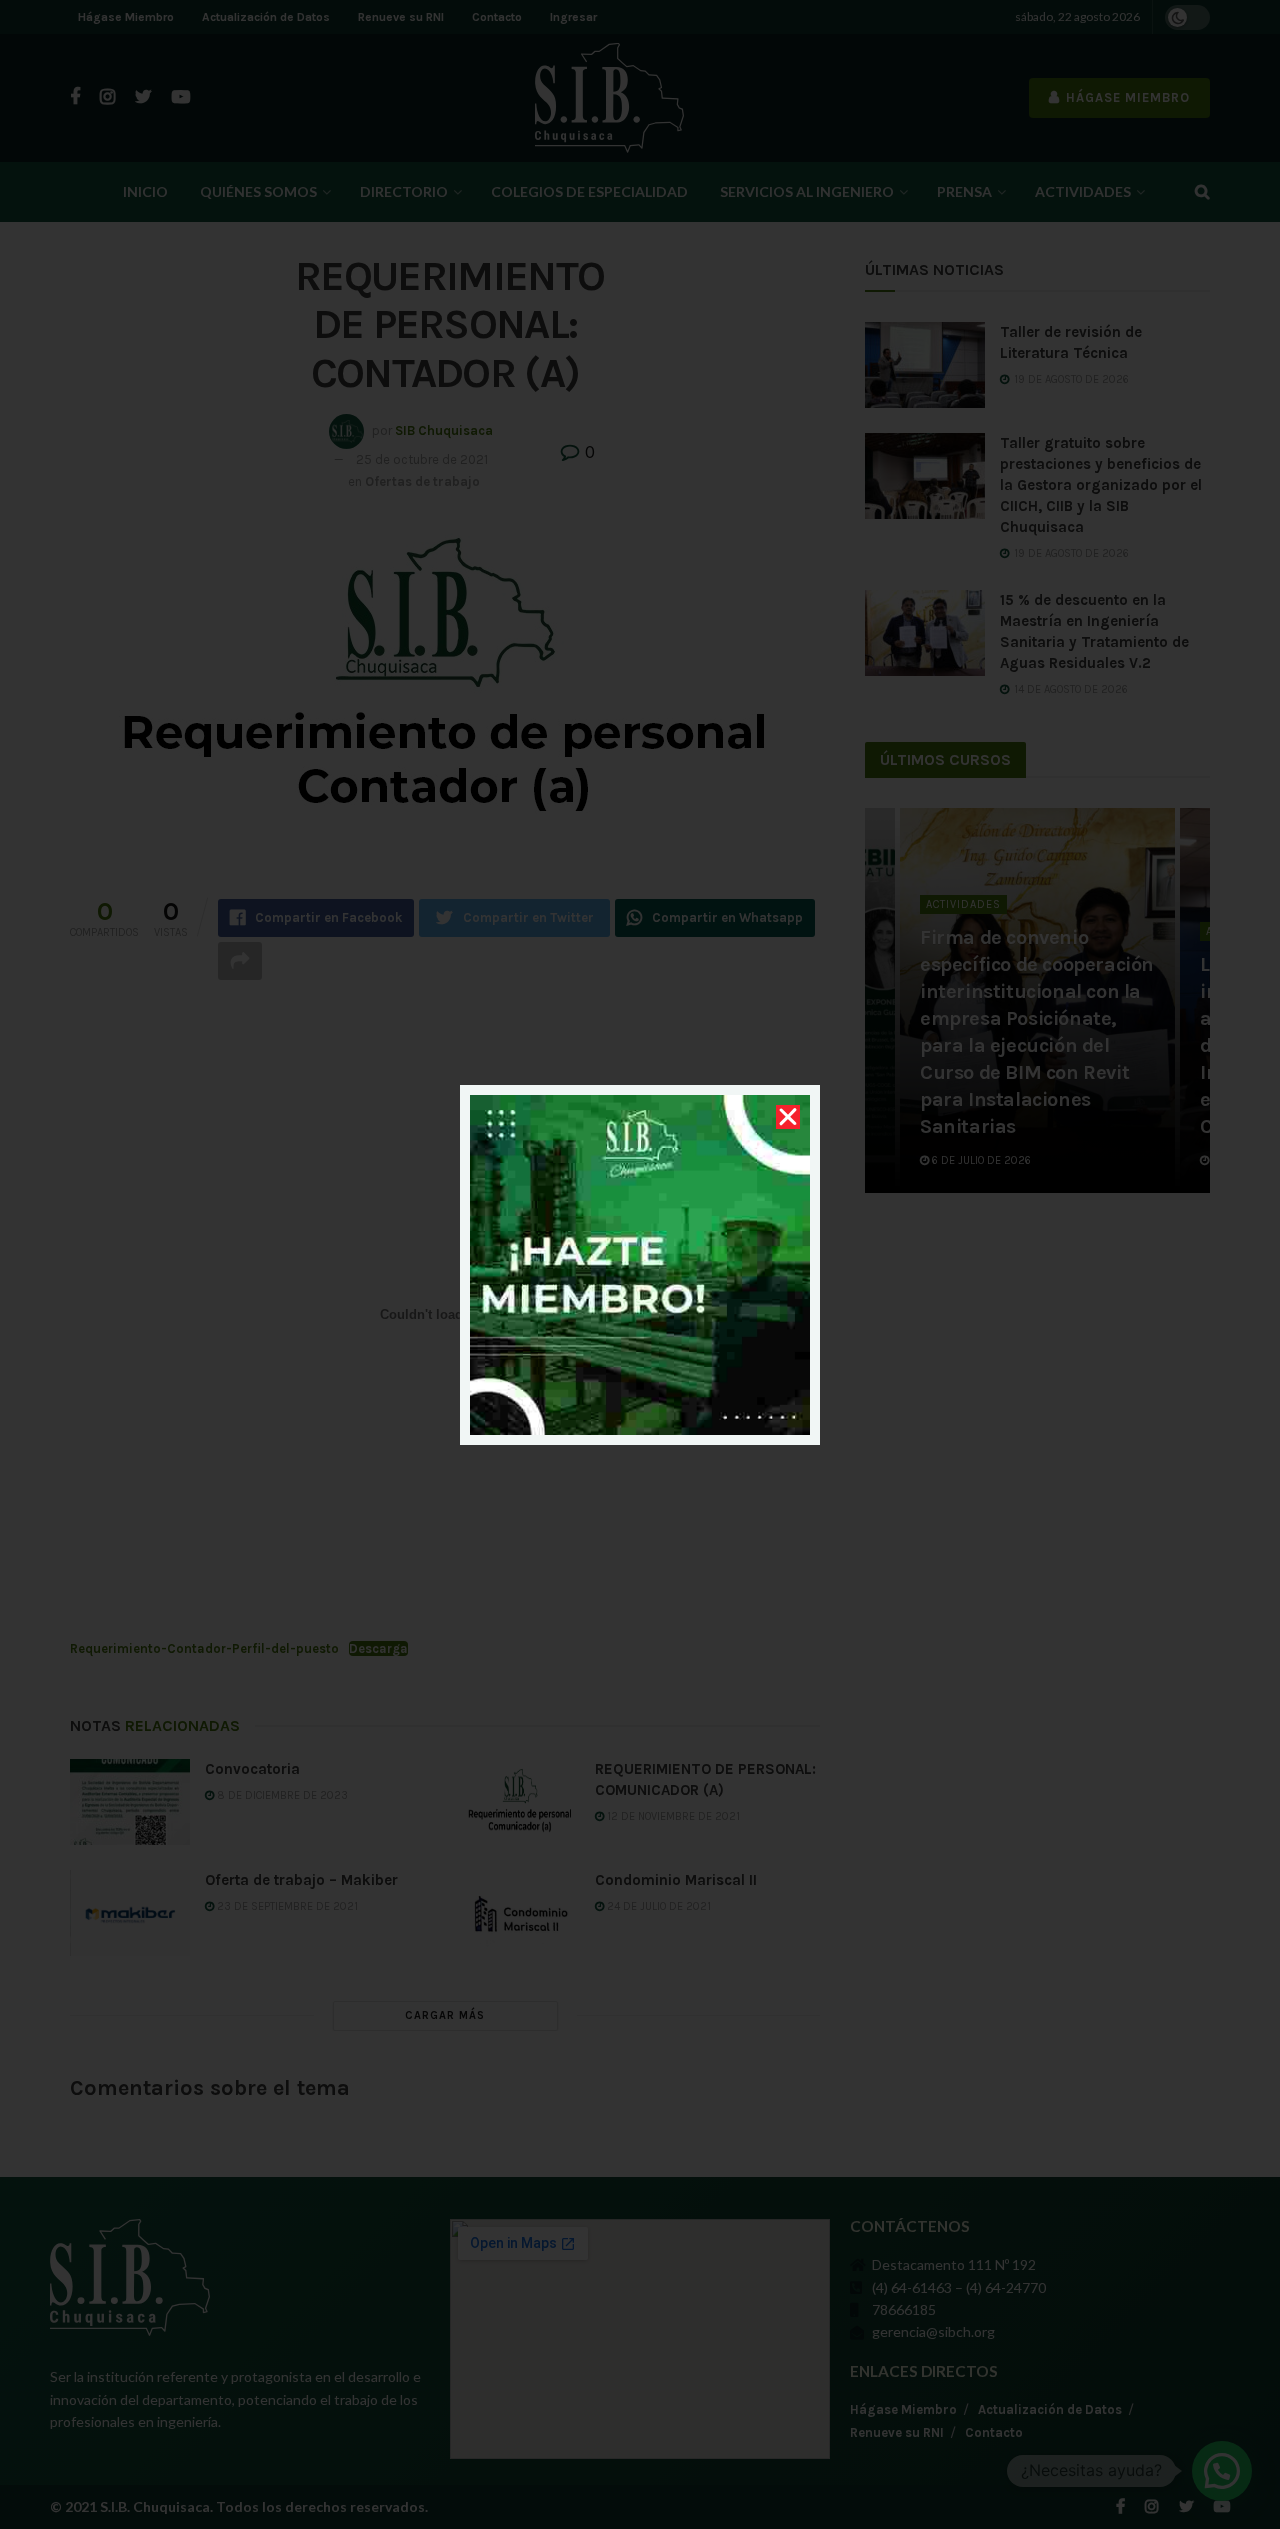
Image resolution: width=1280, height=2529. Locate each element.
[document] (640, 1264)
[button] (788, 1117)
